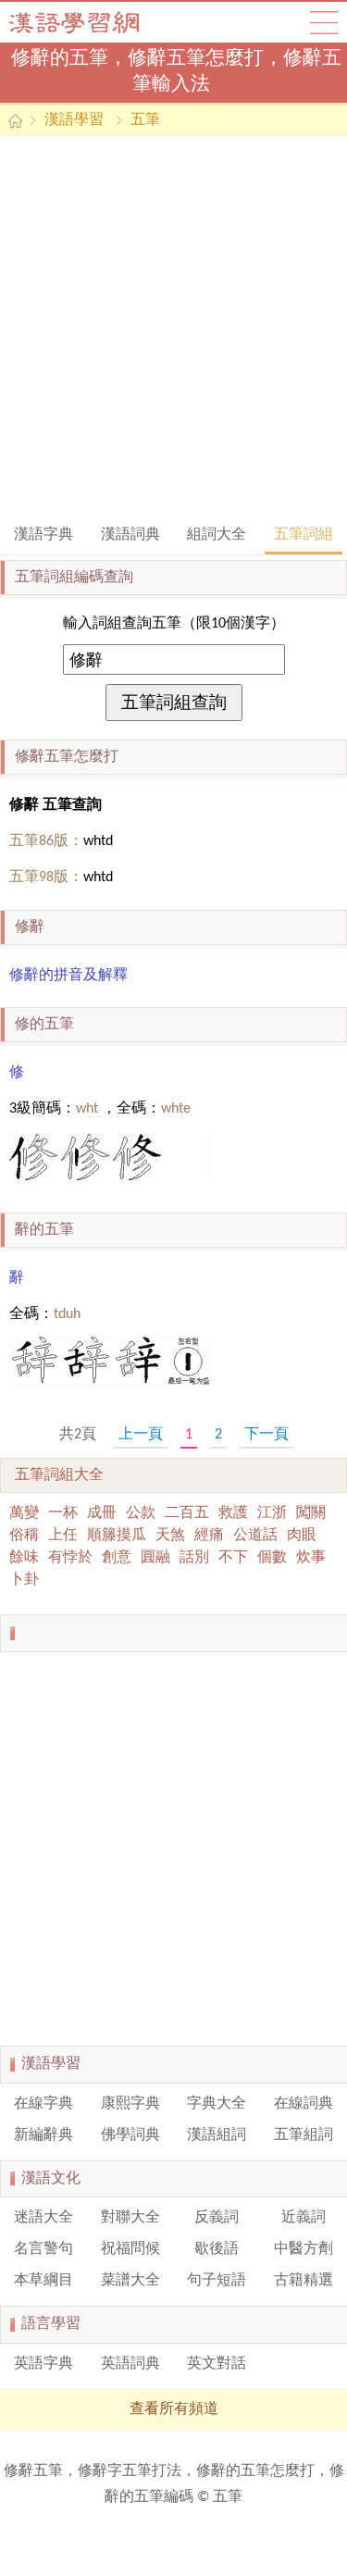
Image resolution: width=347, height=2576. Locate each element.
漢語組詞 (217, 2135)
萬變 (24, 1513)
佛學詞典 (130, 2135)
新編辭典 (43, 2135)
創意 (117, 1558)
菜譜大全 (130, 2281)
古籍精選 (304, 2281)
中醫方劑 (304, 2249)
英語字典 (43, 2364)
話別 (194, 1558)
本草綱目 (43, 2281)
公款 (141, 1513)
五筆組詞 (304, 2135)
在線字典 (43, 2104)
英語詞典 (130, 2364)
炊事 (311, 1558)
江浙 (272, 1513)
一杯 (63, 1513)
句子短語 (217, 2281)
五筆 (145, 120)
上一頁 (141, 1435)
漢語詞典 (130, 535)
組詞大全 (217, 535)
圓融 (155, 1558)
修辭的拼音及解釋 (68, 976)
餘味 (24, 1558)
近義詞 (304, 2218)
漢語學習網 (93, 22)
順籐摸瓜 (117, 1536)
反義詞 (217, 2218)
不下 (233, 1558)
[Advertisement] (173, 328)
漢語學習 (74, 120)
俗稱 (24, 1536)
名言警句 (43, 2249)
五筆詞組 (304, 535)
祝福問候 (130, 2249)
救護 (233, 1513)
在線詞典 (304, 2104)
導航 (324, 22)
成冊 (102, 1513)
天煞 (170, 1536)
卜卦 (24, 1580)
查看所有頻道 (174, 2409)
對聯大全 (130, 2218)
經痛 (209, 1536)
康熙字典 (130, 2104)
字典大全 (217, 2104)
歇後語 (217, 2249)
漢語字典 (43, 535)
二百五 (187, 1513)
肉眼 (302, 1536)
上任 (63, 1536)
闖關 (311, 1513)
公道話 (255, 1536)
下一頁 (266, 1435)
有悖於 (70, 1558)
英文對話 (217, 2364)
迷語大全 (43, 2218)
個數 (272, 1558)
